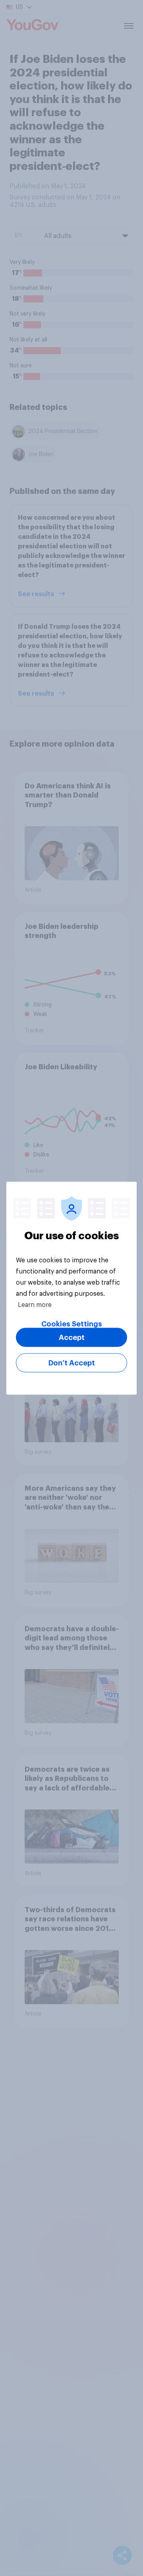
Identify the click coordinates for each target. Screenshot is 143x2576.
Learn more (35, 1305)
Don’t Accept (72, 1363)
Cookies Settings (72, 1324)
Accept (72, 1337)
